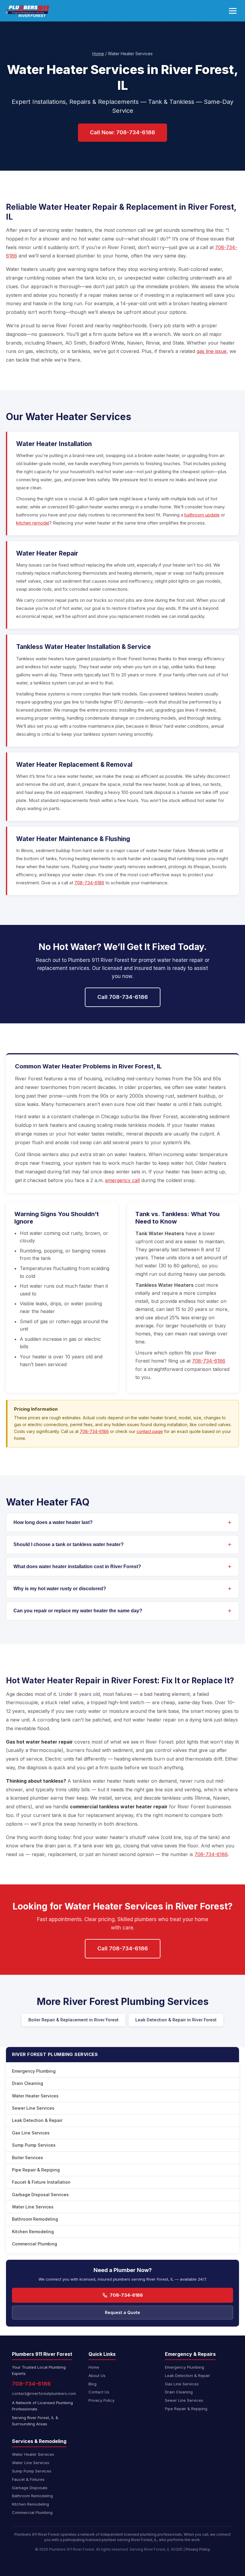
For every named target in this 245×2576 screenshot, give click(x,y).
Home (98, 54)
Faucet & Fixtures (28, 2479)
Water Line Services (33, 2207)
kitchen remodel (33, 523)
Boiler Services (27, 2158)
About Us (97, 2376)
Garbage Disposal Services (40, 2195)
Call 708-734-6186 (123, 997)
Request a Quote (122, 2312)
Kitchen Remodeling (33, 2232)
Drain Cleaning (27, 2083)
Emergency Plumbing (34, 2071)
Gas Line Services (31, 2133)
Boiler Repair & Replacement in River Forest (73, 2020)
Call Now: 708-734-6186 (122, 132)
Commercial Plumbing (35, 2244)
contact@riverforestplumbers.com (44, 2393)
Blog (92, 2384)
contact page (150, 1431)
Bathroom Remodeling (35, 2219)
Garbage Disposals (30, 2488)
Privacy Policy (101, 2400)
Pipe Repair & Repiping (36, 2170)
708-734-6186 (89, 883)
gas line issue (212, 351)
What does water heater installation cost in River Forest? (77, 1567)
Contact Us (99, 2392)
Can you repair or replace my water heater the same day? (78, 1611)
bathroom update (202, 515)
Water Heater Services (35, 2096)
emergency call (122, 1180)
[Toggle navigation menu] (233, 11)
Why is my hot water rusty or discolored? (60, 1589)
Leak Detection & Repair (37, 2120)
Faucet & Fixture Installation (41, 2182)
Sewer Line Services (33, 2108)
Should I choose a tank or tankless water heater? (69, 1544)
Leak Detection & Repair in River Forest (176, 2020)
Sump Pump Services (34, 2145)
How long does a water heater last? (53, 1522)
